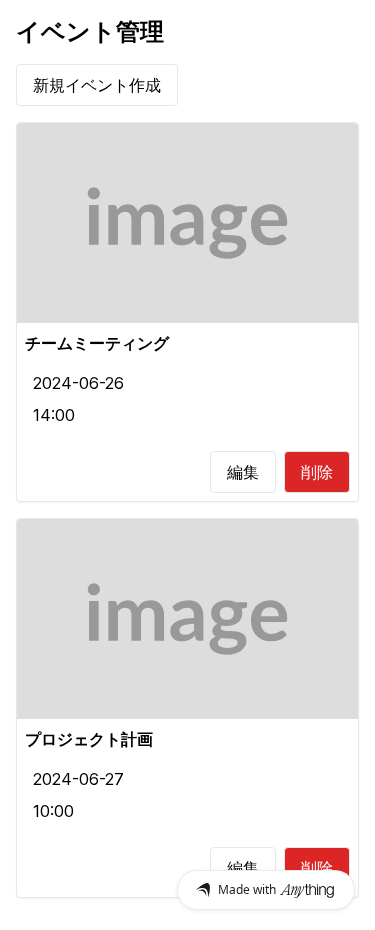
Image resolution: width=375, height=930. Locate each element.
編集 (243, 472)
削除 (317, 472)
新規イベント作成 (97, 85)
